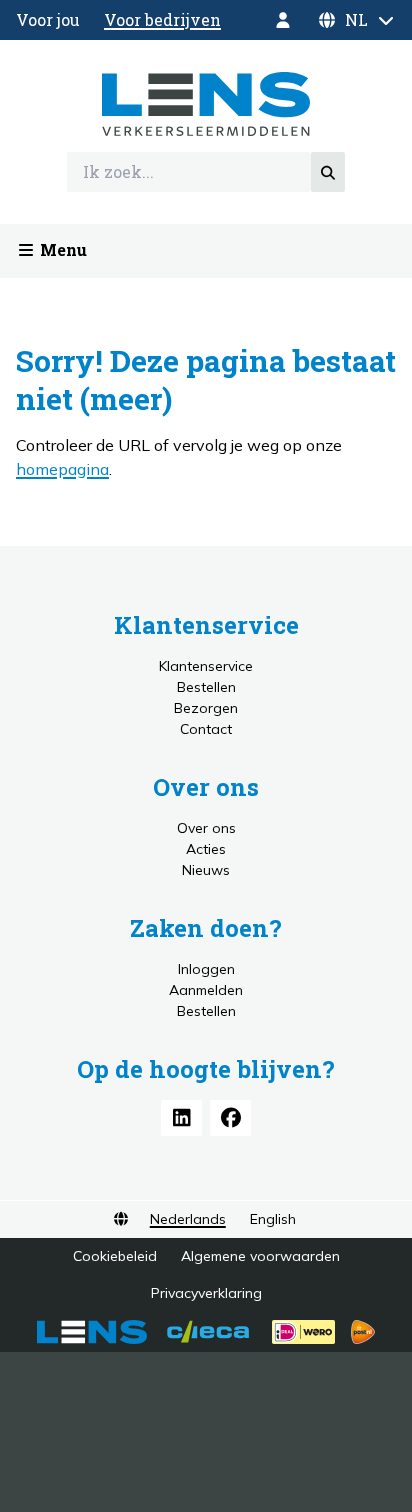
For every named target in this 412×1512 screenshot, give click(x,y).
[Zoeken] (328, 172)
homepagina (62, 469)
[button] (356, 20)
